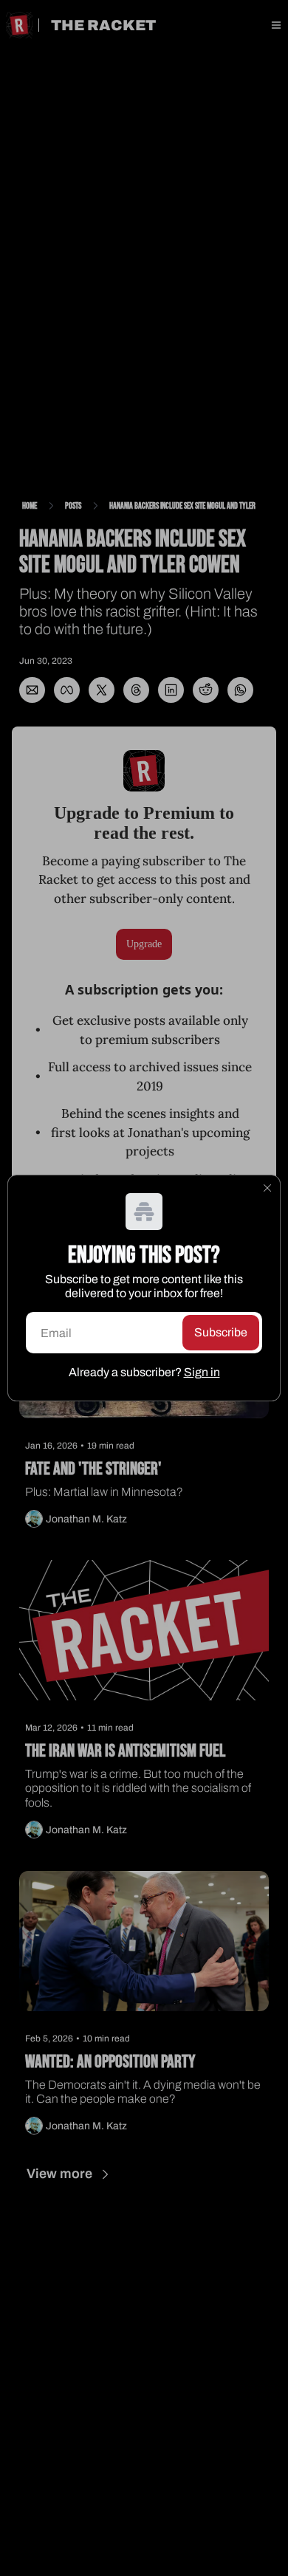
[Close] (267, 1188)
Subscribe (221, 1332)
